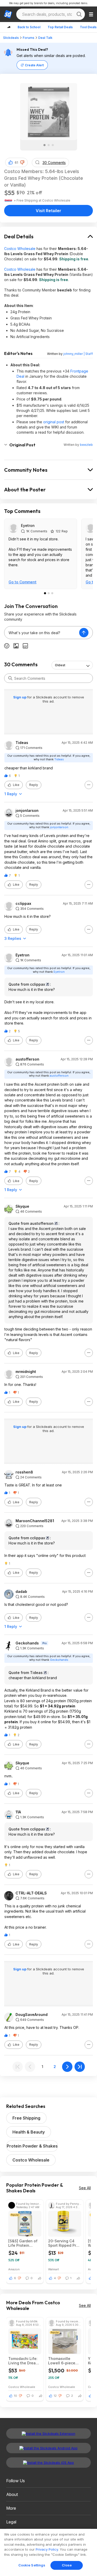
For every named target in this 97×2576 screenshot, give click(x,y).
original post (54, 422)
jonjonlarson (27, 811)
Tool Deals (88, 27)
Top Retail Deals (60, 27)
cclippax (23, 904)
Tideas (22, 743)
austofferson (27, 1059)
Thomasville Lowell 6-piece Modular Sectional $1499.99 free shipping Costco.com (65, 2361)
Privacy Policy (47, 2549)
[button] (22, 162)
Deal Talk (45, 38)
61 (16, 163)
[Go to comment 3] (52, 593)
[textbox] (42, 633)
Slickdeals (11, 38)
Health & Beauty (29, 2132)
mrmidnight (26, 1372)
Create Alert (34, 65)
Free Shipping (26, 2118)
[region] (48, 2552)
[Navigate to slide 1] (44, 145)
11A (18, 1812)
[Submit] (10, 678)
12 (55, 2396)
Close (67, 2565)
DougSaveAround (32, 2015)
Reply (34, 785)
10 (16, 2396)
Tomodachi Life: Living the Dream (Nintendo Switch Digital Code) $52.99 (24, 2361)
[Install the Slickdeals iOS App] (48, 2463)
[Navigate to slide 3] (53, 145)
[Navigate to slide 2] (49, 145)
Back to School (29, 27)
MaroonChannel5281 (35, 1521)
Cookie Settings (32, 2565)
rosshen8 (24, 1472)
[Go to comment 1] (45, 593)
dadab (21, 1592)
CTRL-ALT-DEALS (31, 1893)
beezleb (86, 445)
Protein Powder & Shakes (32, 2146)
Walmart (54, 2269)
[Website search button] (79, 14)
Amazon (14, 2269)
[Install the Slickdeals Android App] (48, 2448)
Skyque (22, 1206)
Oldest (60, 665)
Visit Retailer (48, 211)
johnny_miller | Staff (78, 354)
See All (85, 2188)
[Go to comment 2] (49, 593)
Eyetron (28, 525)
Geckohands (27, 1643)
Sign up (20, 697)
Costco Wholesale (20, 249)
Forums (29, 38)
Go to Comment (23, 582)
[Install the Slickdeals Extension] (48, 2434)
